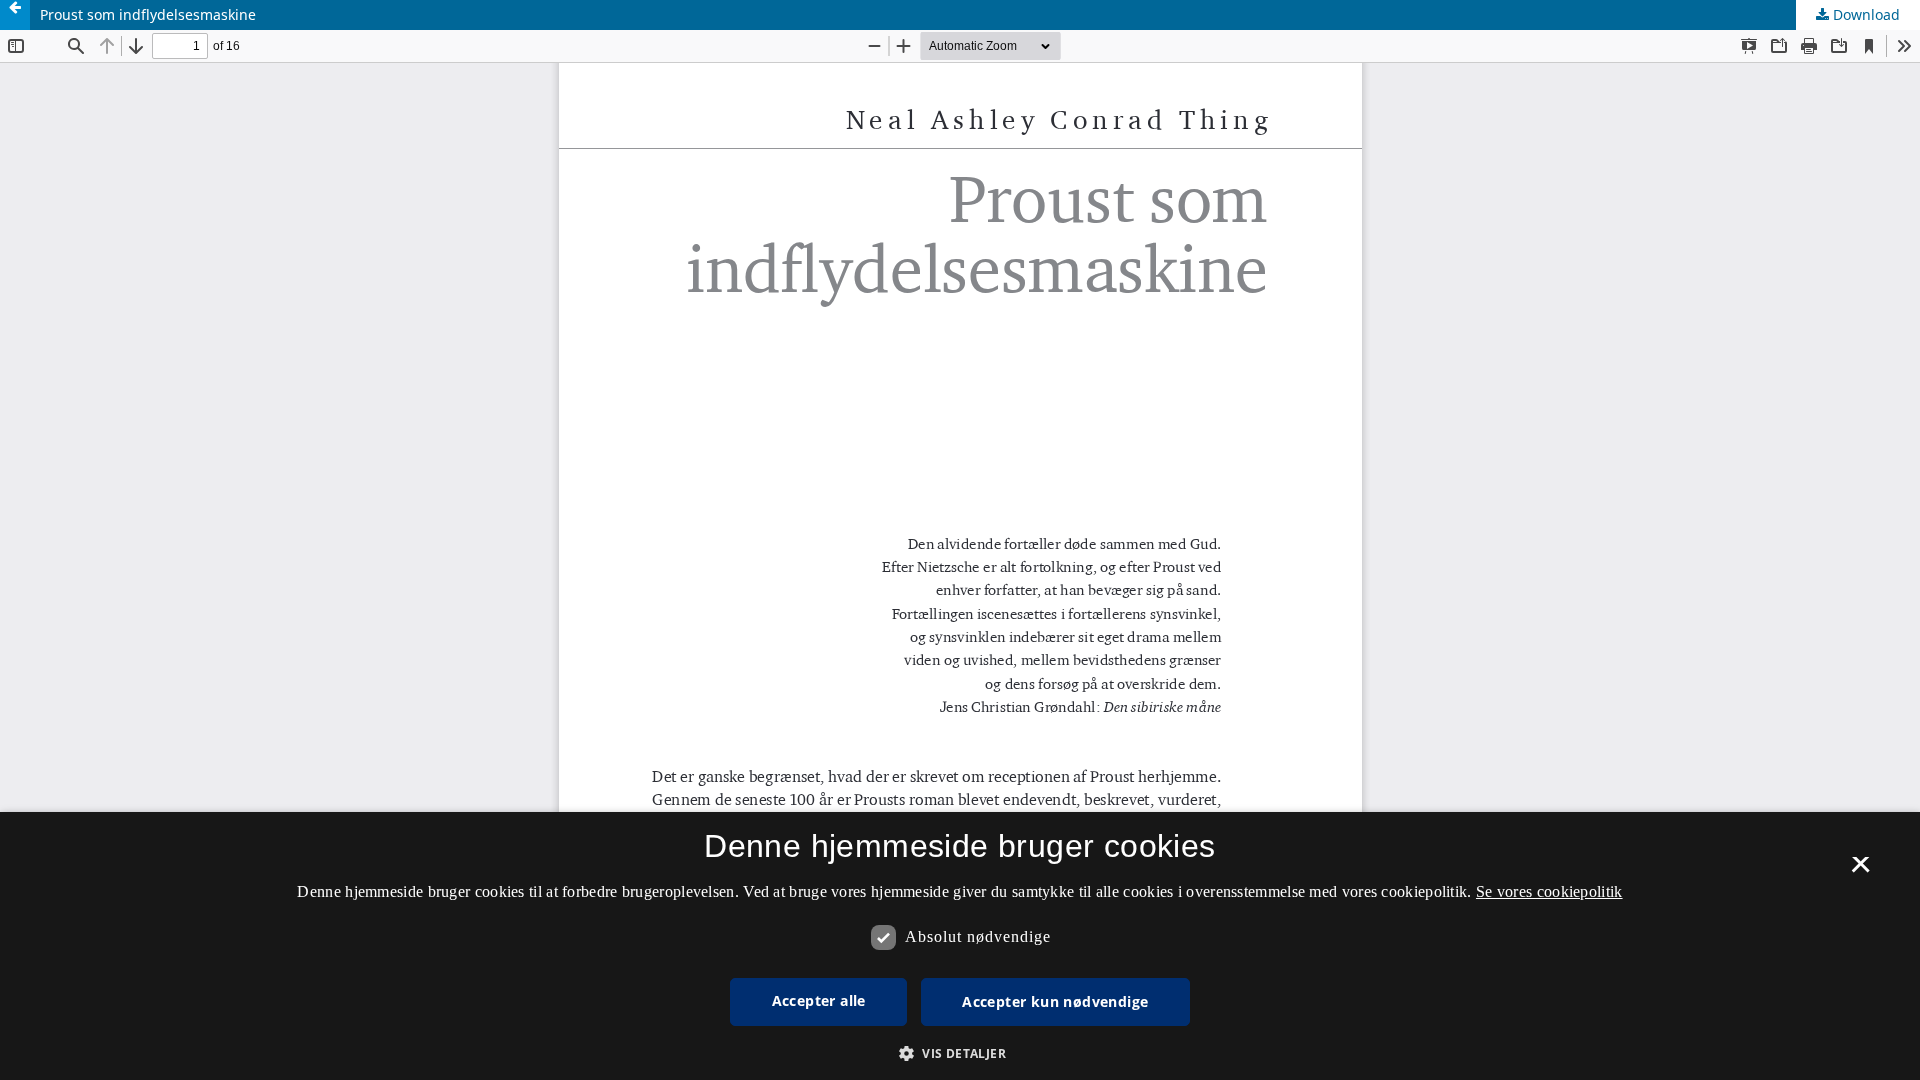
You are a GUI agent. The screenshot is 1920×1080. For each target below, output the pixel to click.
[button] (960, 1053)
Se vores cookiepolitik (1549, 891)
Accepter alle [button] (819, 1000)
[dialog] (960, 946)
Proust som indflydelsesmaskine (148, 14)
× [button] (1860, 871)
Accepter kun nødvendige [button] (1055, 1001)
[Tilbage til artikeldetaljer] (15, 15)
